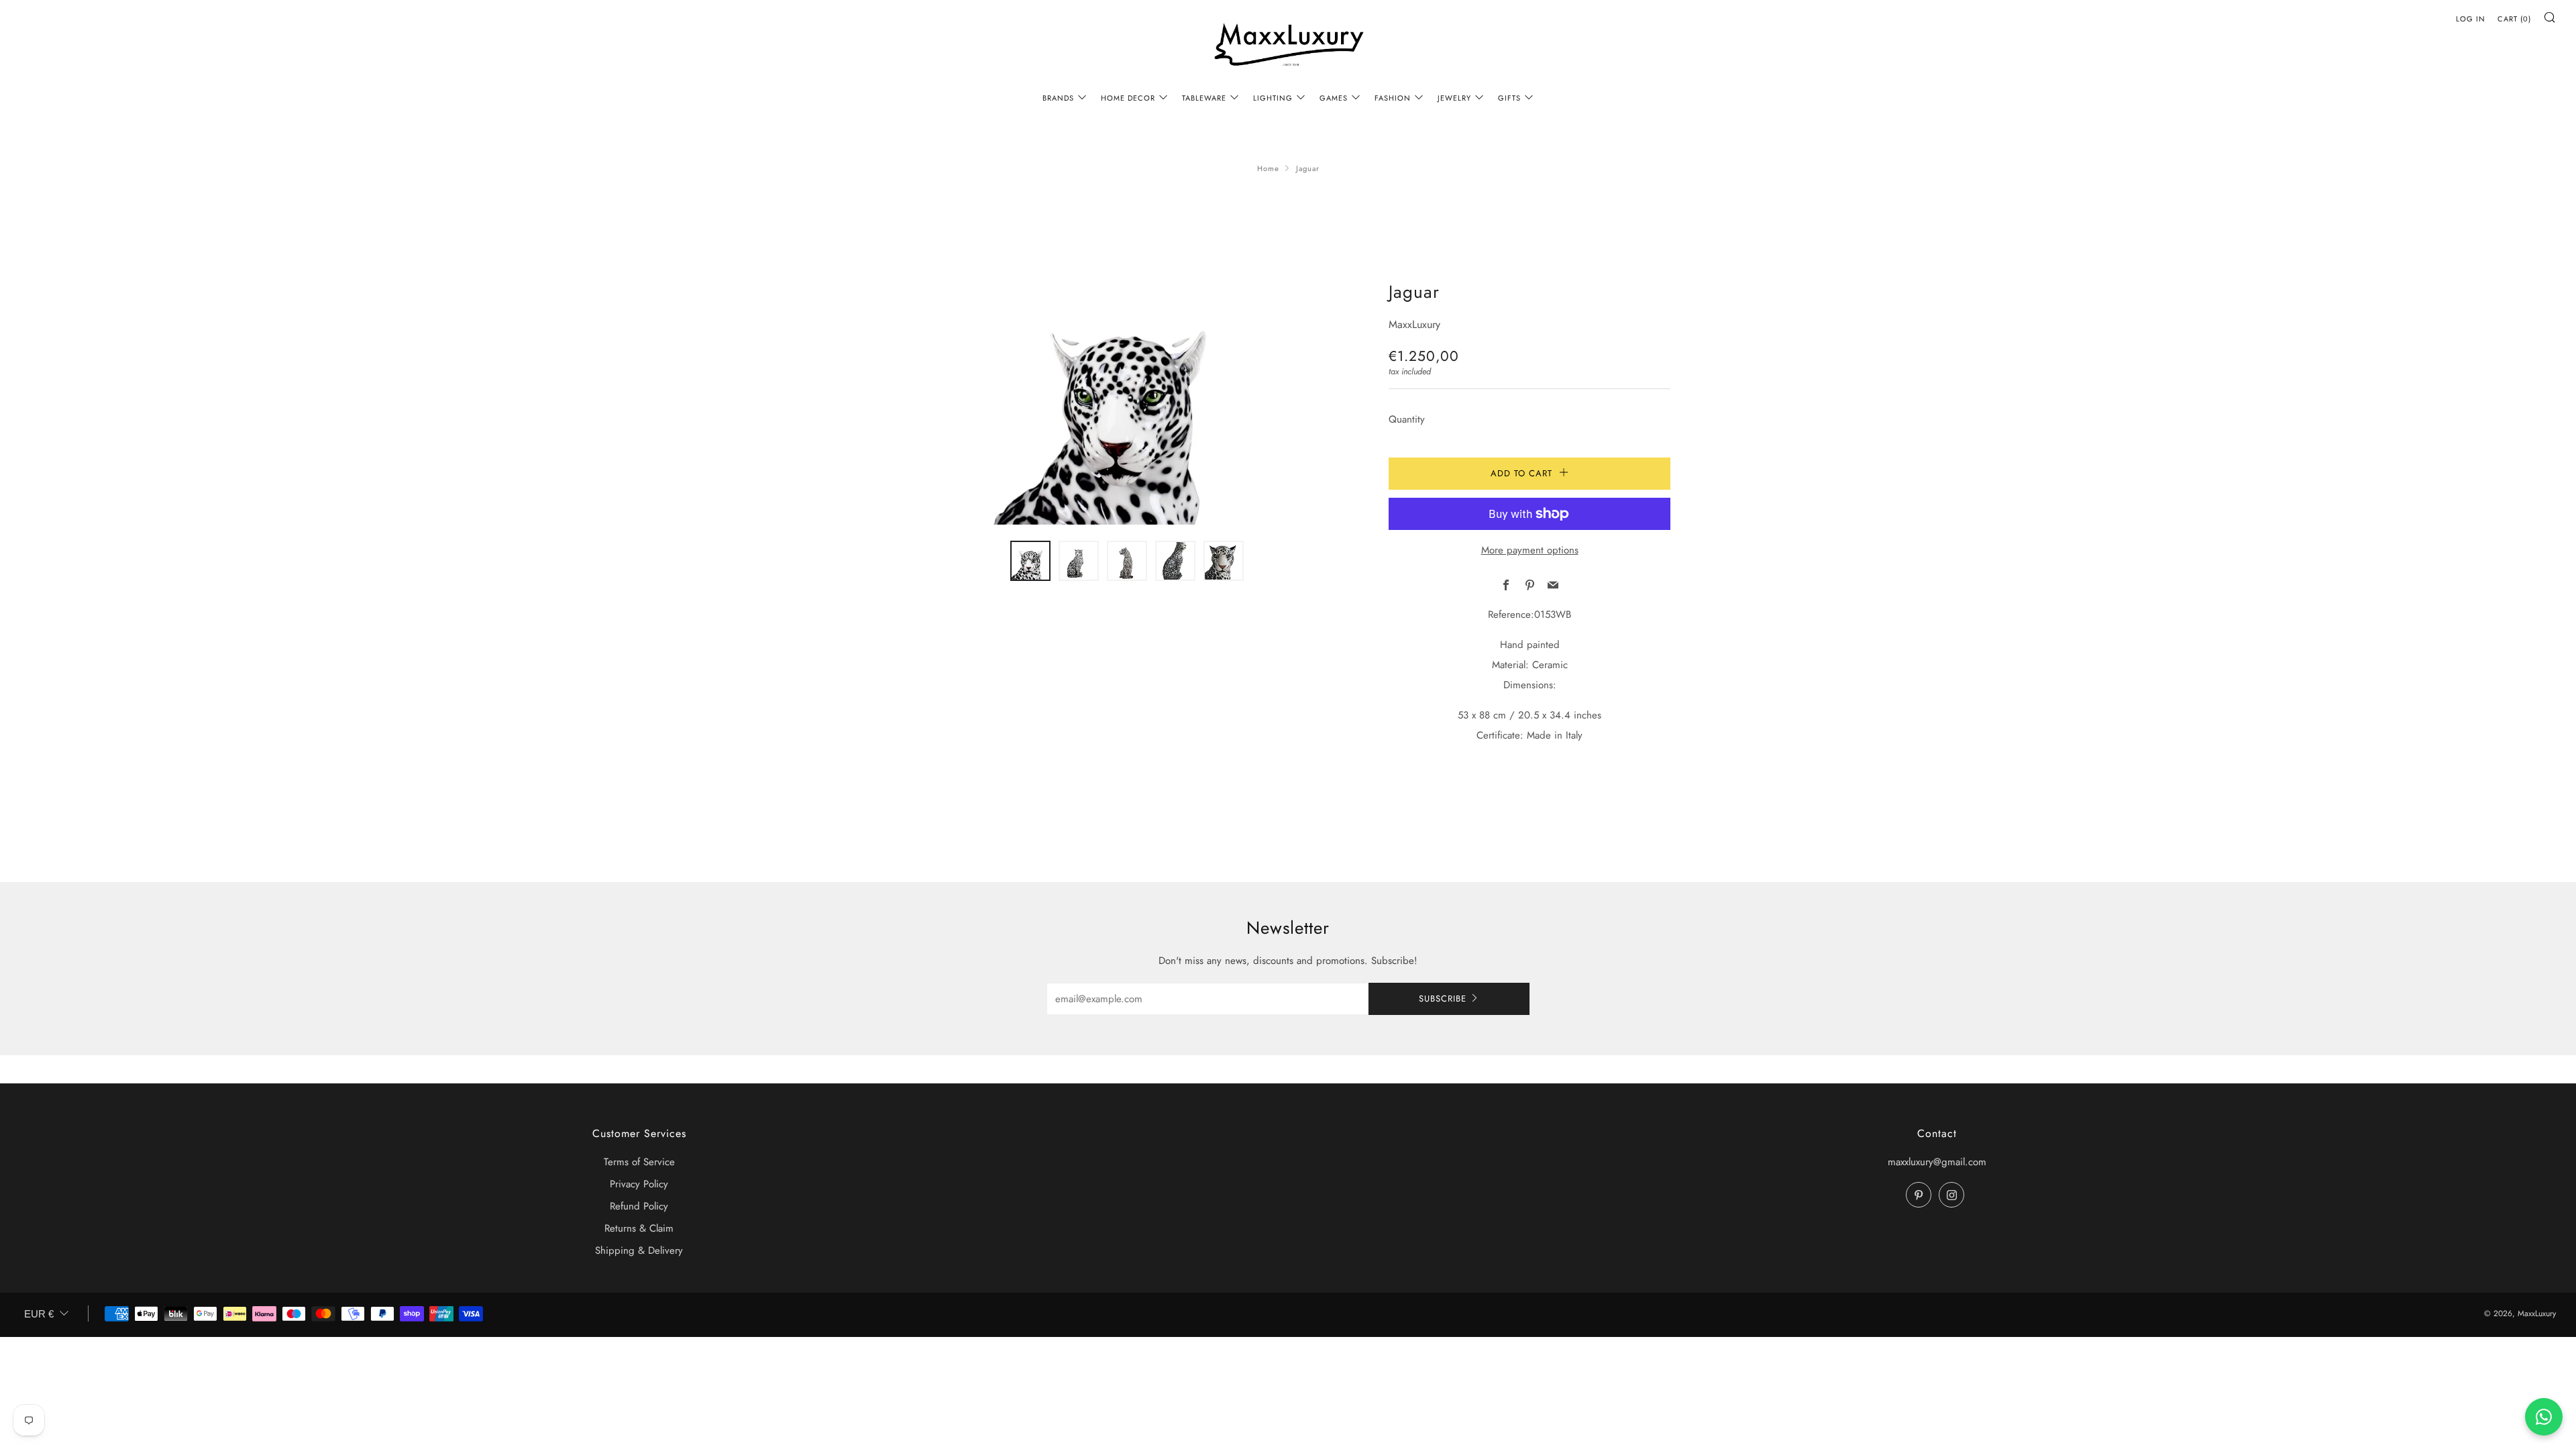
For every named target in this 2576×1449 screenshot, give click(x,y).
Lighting (1273, 98)
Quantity (1407, 419)
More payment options (1530, 550)
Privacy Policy (639, 1184)
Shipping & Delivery (639, 1250)
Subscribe (1443, 999)
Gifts (1509, 98)
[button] (1030, 561)
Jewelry (1454, 98)
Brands (1058, 98)
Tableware (1204, 98)
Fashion (1393, 98)
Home (1268, 168)
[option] (1127, 401)
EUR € (39, 1314)
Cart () (2514, 19)
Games (1334, 98)
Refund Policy (639, 1206)
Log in (2471, 19)
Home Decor (1128, 98)
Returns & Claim (639, 1228)
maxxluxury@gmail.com (1937, 1162)
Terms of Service (639, 1162)
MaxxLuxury (1414, 324)
